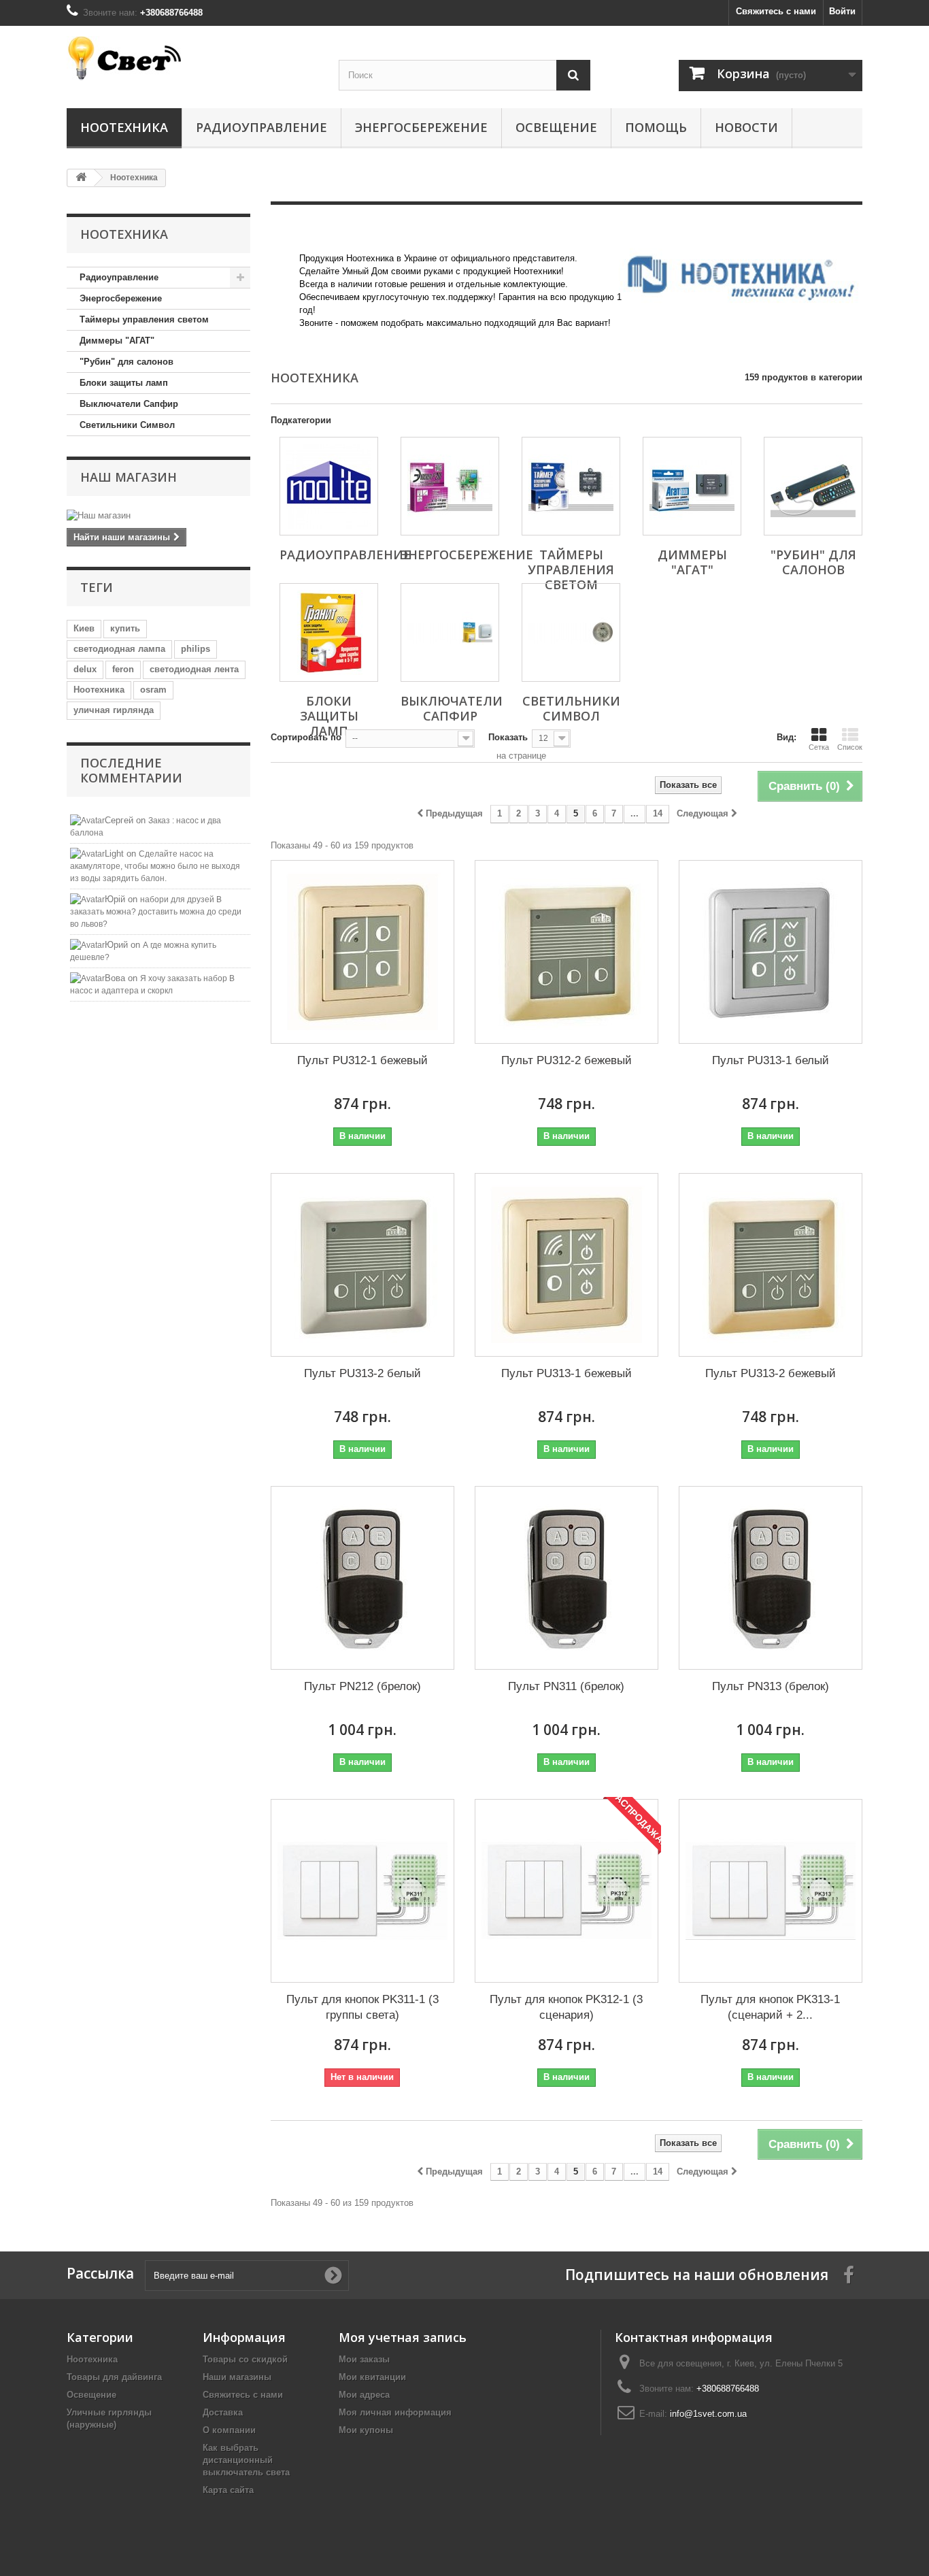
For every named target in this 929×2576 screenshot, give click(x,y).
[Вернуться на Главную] (81, 178)
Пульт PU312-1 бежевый (362, 1060)
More (309, 336)
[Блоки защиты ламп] (329, 632)
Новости (746, 127)
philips (196, 649)
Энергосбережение (421, 127)
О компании (229, 2430)
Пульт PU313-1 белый (771, 1060)
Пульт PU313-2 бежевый (771, 1373)
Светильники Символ (127, 425)
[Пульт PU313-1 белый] (771, 952)
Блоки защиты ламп (124, 383)
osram (153, 690)
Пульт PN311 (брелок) (566, 1686)
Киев (84, 628)
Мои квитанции (372, 2377)
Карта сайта (228, 2490)
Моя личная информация (395, 2412)
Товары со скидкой (245, 2359)
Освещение (556, 127)
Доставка (223, 2412)
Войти (842, 11)
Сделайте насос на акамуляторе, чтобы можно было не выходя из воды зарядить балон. (155, 866)
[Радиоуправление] (329, 486)
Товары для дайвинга (114, 2377)
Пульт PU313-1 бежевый (567, 1373)
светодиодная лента (194, 669)
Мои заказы (364, 2359)
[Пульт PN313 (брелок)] (771, 1578)
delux (85, 669)
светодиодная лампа (119, 649)
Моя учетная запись (403, 2337)
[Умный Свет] (192, 58)
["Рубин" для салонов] (813, 486)
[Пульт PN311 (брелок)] (567, 1578)
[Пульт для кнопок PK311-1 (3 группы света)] (362, 1891)
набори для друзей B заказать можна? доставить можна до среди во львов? (156, 912)
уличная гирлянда (114, 710)
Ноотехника (124, 127)
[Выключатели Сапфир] (450, 632)
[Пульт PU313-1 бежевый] (567, 1265)
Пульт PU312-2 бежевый (567, 1060)
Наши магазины (237, 2377)
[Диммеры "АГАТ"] (692, 486)
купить (125, 628)
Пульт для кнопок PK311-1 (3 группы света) (362, 2007)
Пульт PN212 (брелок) (362, 1686)
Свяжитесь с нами (776, 11)
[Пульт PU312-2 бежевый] (567, 952)
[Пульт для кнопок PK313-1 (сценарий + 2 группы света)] (771, 1891)
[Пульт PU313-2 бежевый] (771, 1265)
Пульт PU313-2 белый (362, 1373)
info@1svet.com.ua (708, 2414)
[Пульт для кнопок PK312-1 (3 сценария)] (567, 1891)
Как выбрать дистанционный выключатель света (246, 2460)
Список (850, 747)
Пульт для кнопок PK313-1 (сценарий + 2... (770, 2007)
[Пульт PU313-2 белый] (362, 1265)
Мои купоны (366, 2430)
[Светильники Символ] (571, 632)
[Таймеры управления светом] (571, 486)
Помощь (656, 127)
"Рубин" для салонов (126, 362)
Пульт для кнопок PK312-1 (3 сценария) (566, 2007)
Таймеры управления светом (144, 319)
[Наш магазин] (158, 516)
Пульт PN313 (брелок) (771, 1686)
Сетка (819, 747)
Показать (508, 737)
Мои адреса (364, 2395)
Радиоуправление (261, 127)
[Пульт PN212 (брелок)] (362, 1578)
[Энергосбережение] (450, 486)
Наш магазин (129, 477)
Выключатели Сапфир (129, 404)
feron (123, 669)
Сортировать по (306, 737)
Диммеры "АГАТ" (117, 341)
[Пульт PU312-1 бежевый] (362, 952)
